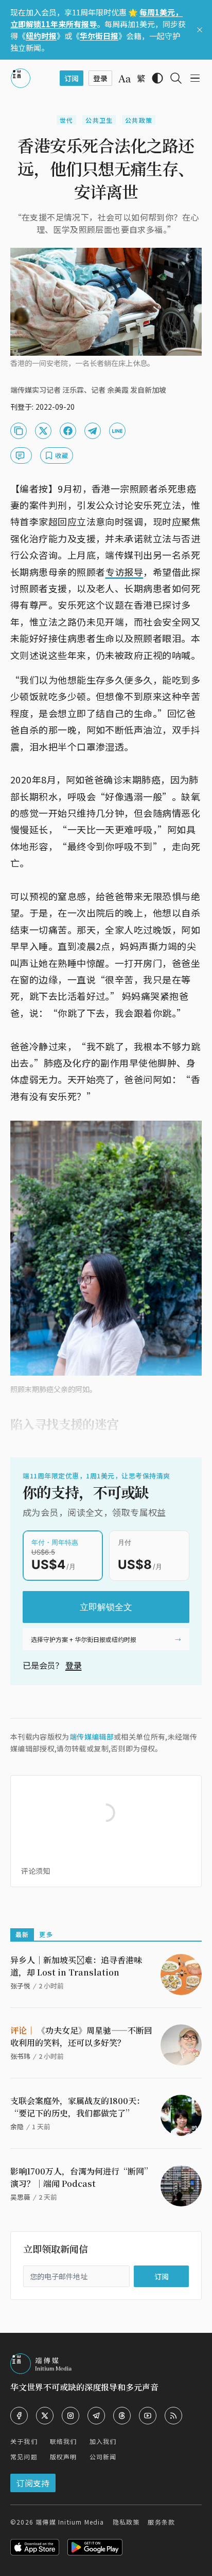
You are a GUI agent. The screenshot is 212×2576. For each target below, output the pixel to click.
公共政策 (139, 120)
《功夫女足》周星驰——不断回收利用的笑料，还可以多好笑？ (81, 2036)
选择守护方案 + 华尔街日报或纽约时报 (84, 1639)
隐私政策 (126, 2522)
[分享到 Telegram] (93, 431)
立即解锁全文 (106, 1607)
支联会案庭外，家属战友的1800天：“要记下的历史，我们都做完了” (77, 2107)
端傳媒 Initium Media (70, 2522)
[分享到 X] (43, 431)
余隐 (17, 2126)
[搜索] (176, 78)
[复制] (19, 431)
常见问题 (24, 2456)
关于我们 (24, 2441)
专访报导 (125, 572)
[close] (200, 30)
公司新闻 (103, 2456)
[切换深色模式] (157, 78)
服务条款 (161, 2522)
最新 (22, 1934)
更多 (46, 1934)
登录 (74, 1665)
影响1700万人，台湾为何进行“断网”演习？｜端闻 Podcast (81, 2177)
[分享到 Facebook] (68, 431)
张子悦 (20, 1986)
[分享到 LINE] (117, 431)
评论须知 (36, 1871)
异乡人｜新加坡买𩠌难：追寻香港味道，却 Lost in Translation (76, 1966)
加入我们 (103, 2441)
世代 (66, 120)
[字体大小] (125, 79)
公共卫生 (99, 120)
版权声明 (64, 2456)
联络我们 (64, 2441)
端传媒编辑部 (92, 1737)
